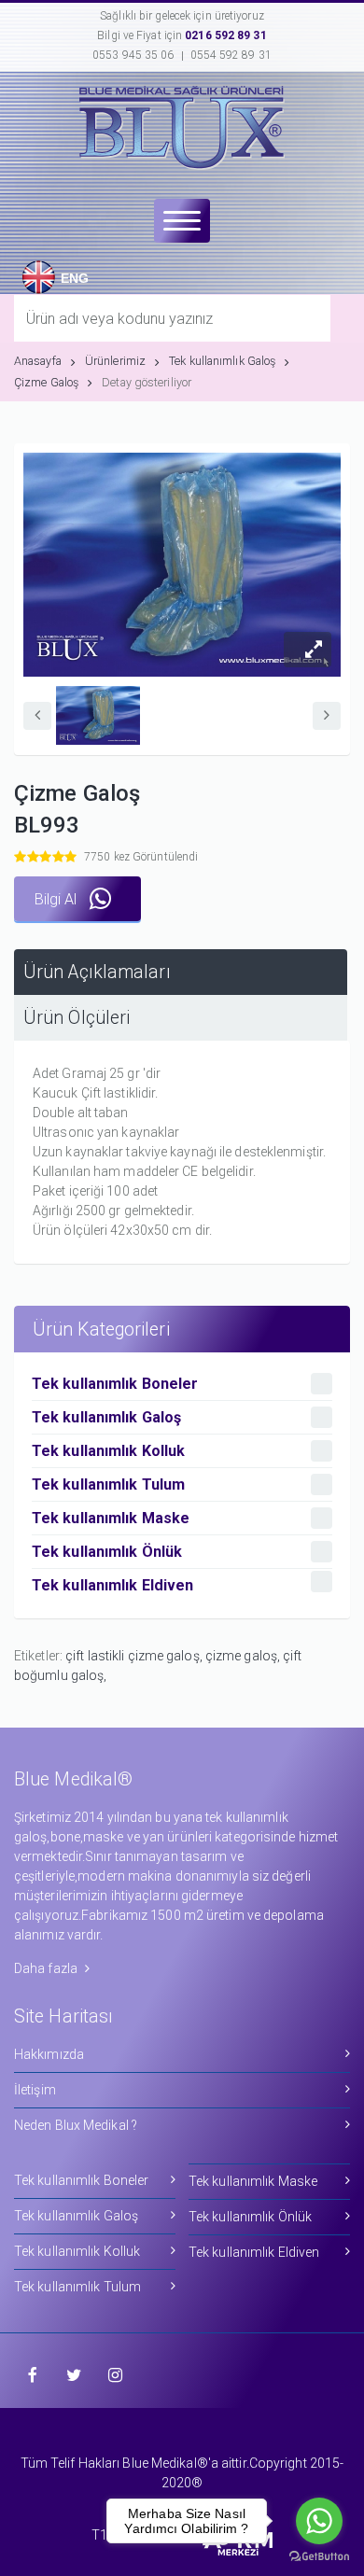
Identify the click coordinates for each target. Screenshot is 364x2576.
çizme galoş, (244, 1656)
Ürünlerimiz (115, 361)
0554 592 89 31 (231, 55)
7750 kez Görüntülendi (141, 857)
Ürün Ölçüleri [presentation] (77, 1018)
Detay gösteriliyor (147, 382)
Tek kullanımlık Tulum (77, 2287)
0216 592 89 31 (225, 35)
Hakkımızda (49, 2054)
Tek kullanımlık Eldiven (254, 2252)
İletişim (35, 2090)
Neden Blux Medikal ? (76, 2125)
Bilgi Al (57, 899)
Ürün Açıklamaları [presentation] (97, 972)
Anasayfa (38, 361)
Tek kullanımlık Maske (253, 2181)
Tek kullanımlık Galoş (222, 361)
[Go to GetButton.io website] (319, 2557)
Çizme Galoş (46, 382)
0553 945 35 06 (133, 55)
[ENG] (35, 261)
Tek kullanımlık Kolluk (77, 2251)
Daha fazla (47, 1968)
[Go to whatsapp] (319, 2521)
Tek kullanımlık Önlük (250, 2217)
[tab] (181, 972)
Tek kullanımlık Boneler (81, 2180)
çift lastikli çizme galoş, (135, 1656)
